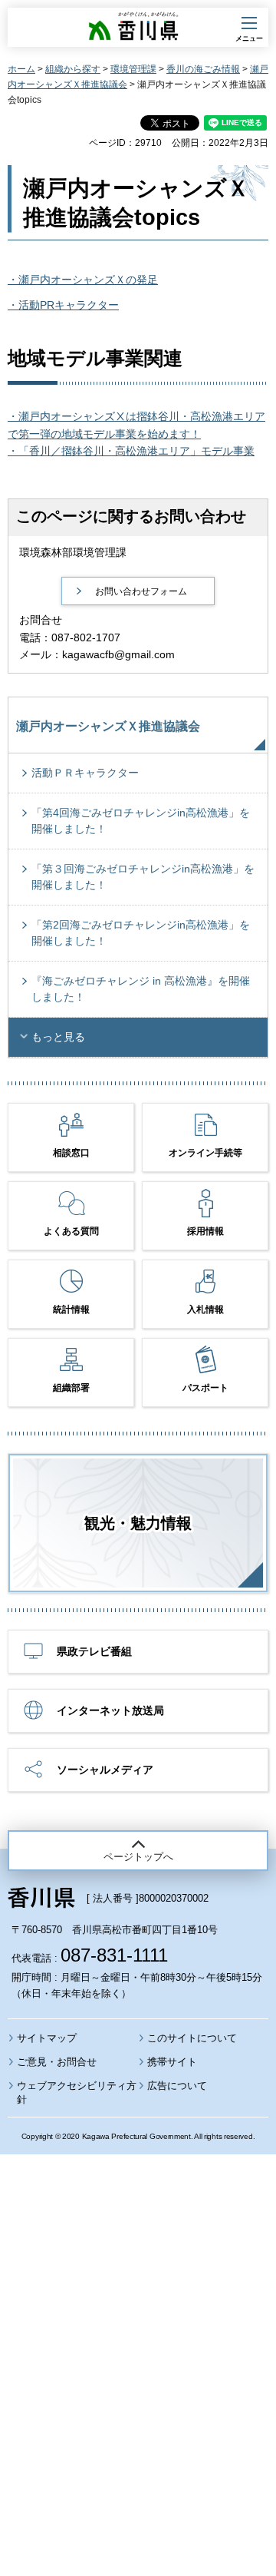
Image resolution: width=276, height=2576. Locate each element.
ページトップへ (138, 1857)
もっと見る (58, 1037)
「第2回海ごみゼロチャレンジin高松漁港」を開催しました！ (141, 933)
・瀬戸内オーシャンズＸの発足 (83, 280)
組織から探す (73, 69)
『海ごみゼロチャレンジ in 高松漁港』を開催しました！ (141, 989)
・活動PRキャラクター (63, 305)
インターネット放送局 (110, 1710)
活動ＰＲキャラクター (85, 773)
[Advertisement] (138, 2323)
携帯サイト (172, 2062)
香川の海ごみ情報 (203, 69)
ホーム (21, 69)
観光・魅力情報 (138, 1523)
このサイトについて (192, 2038)
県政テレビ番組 (94, 1651)
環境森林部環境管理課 (73, 552)
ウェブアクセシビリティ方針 (77, 2093)
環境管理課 (133, 69)
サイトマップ (47, 2038)
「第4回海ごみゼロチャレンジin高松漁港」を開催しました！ (141, 821)
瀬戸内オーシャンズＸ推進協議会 (108, 726)
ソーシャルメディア (105, 1770)
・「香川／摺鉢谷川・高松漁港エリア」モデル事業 (131, 451)
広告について (177, 2086)
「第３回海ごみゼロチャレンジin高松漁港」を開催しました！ (143, 877)
